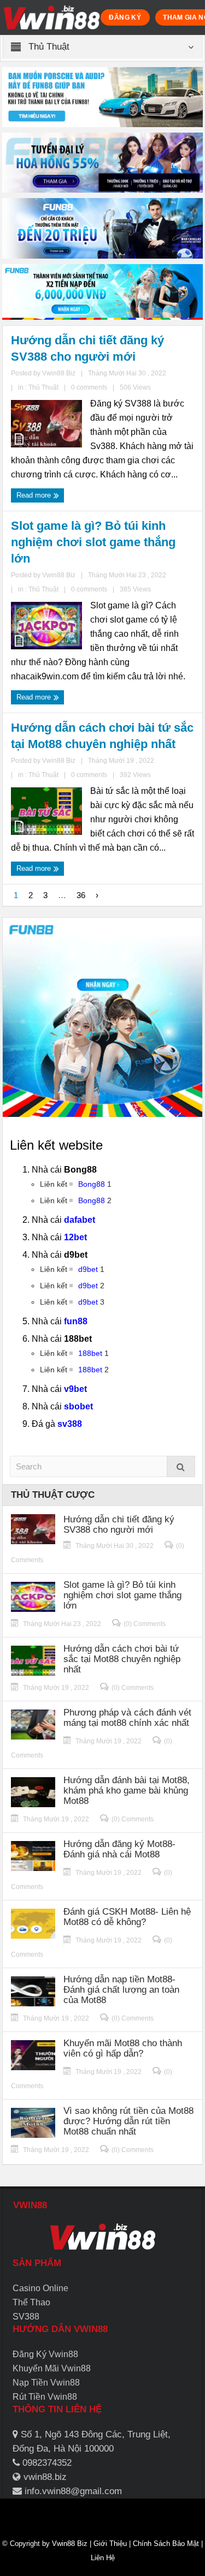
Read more (35, 495)
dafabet (80, 1220)
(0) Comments (145, 1624)
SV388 (26, 2317)
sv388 (70, 1424)
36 (81, 895)
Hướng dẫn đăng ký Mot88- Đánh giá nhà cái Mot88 (119, 1849)
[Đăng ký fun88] (103, 1018)
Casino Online (40, 2288)
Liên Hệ (103, 2558)
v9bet (75, 1389)
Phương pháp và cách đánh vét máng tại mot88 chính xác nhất (127, 1718)
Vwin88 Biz (70, 2544)
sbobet (78, 1406)
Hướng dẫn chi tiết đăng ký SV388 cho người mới (87, 348)
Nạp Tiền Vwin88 (46, 2383)
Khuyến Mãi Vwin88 (52, 2368)
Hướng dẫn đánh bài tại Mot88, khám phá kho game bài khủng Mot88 (127, 1791)
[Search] (181, 1466)
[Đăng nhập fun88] (103, 292)
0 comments (89, 387)
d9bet (88, 1269)
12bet (75, 1237)
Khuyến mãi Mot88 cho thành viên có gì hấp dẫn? (123, 2048)
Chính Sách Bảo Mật (166, 2544)
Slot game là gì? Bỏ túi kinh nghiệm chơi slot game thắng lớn (93, 542)
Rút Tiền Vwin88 (45, 2397)
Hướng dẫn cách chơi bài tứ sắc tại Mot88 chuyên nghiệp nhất (102, 736)
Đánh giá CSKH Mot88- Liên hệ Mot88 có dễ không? (127, 1917)
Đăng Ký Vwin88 (45, 2354)
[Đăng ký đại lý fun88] (103, 97)
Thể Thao (31, 2302)
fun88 (76, 1321)
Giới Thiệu (110, 2544)
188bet (90, 1353)
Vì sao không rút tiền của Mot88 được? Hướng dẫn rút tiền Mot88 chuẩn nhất (128, 2121)
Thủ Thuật (43, 387)
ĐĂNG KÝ (125, 17)
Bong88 (92, 1184)
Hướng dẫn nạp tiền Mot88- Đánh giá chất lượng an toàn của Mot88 (121, 1990)
